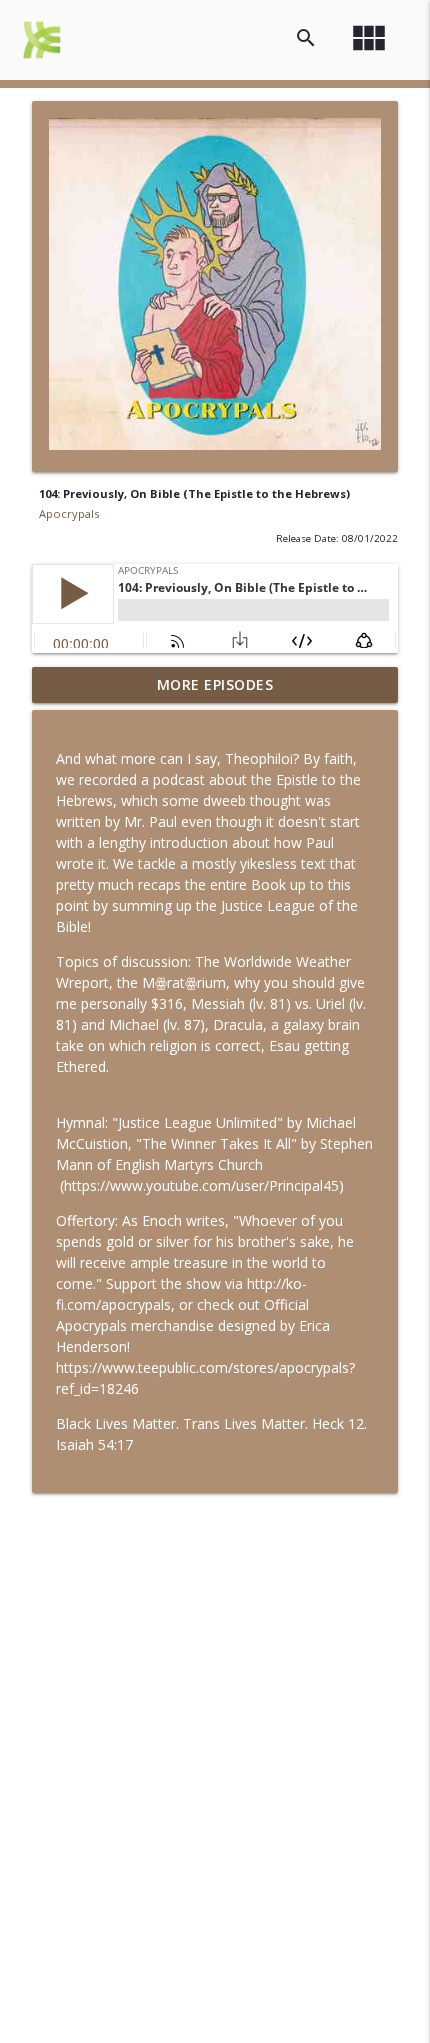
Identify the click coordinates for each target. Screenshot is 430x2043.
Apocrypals (69, 513)
